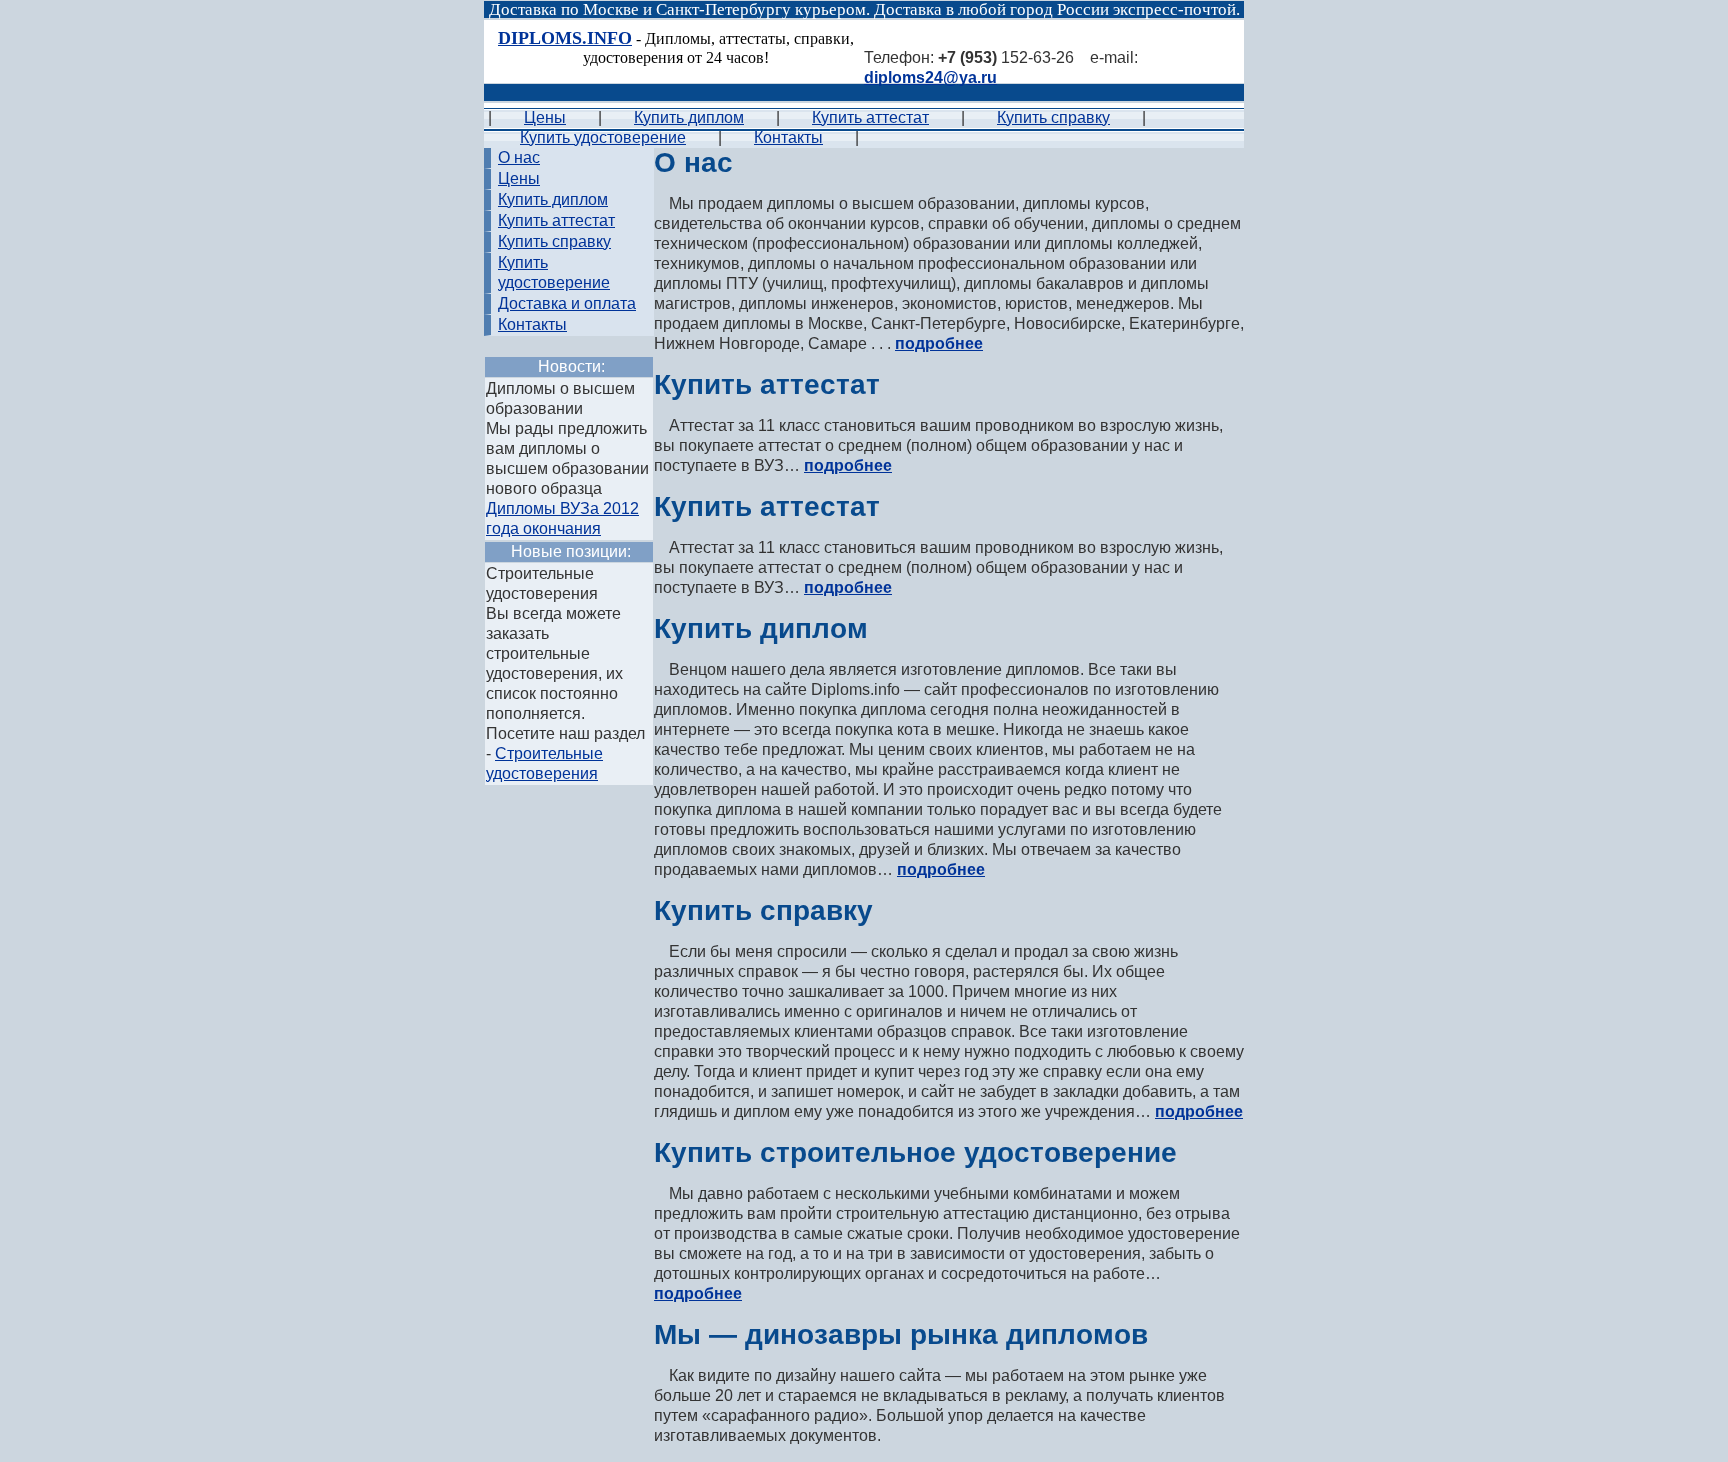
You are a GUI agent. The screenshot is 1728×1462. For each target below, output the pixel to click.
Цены (545, 117)
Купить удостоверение (603, 137)
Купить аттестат (870, 117)
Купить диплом (689, 117)
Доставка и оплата (567, 303)
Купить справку (1053, 117)
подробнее (939, 343)
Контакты (788, 137)
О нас (519, 157)
